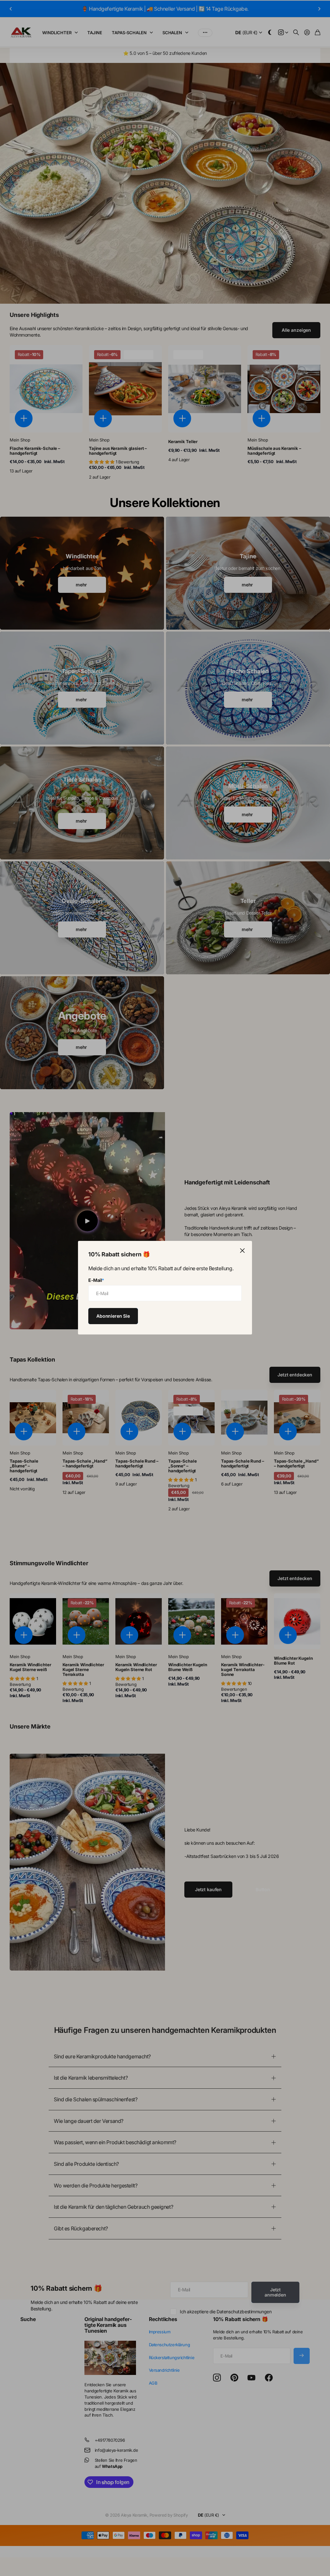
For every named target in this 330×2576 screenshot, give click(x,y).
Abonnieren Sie (113, 1316)
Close (242, 1251)
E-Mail (96, 1280)
